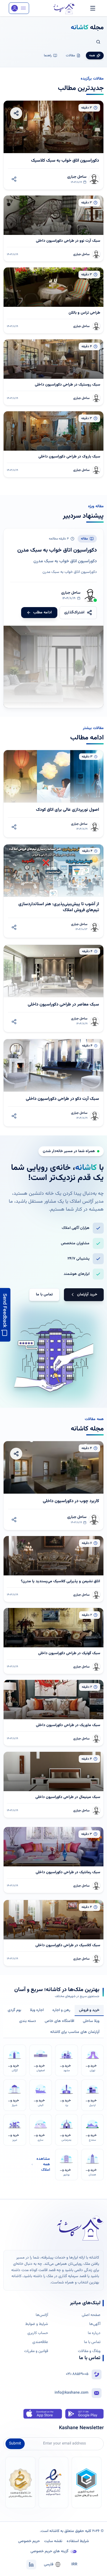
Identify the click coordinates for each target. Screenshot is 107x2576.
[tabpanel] (54, 2109)
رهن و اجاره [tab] (61, 2010)
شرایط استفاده (78, 2541)
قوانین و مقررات (36, 2351)
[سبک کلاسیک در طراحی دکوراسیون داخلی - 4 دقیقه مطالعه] (54, 1933)
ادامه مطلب (43, 613)
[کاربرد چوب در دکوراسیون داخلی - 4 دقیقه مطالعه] (54, 1486)
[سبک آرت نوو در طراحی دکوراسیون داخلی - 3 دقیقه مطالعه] (54, 228)
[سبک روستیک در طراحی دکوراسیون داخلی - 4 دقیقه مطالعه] (54, 372)
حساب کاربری (38, 2333)
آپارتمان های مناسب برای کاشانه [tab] (75, 2032)
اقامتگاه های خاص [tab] (59, 2021)
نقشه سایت (53, 2541)
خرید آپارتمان (87, 1295)
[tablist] (54, 2022)
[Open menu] (93, 8)
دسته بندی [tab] (28, 2021)
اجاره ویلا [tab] (37, 2010)
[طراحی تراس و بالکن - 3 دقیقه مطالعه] (54, 300)
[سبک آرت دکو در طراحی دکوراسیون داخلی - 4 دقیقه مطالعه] (54, 1083)
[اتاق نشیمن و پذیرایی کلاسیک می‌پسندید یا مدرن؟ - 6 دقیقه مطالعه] (54, 1569)
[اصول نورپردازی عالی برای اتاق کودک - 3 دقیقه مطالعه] (54, 794)
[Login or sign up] (19, 8)
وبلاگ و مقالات (89, 2351)
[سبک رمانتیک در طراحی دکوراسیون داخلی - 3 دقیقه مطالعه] (54, 1860)
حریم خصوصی (29, 2541)
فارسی (49, 2565)
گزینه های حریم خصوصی (49, 2551)
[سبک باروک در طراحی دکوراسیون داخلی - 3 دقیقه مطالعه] (54, 444)
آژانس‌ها (42, 2315)
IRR (74, 2565)
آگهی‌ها (95, 2324)
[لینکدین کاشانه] (31, 2565)
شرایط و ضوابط (37, 2324)
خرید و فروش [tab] (89, 2010)
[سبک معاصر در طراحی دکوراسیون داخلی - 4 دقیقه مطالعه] (54, 988)
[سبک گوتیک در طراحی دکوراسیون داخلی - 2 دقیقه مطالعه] (54, 1641)
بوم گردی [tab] (14, 2010)
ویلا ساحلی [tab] (91, 2021)
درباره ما (94, 2333)
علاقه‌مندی (40, 2342)
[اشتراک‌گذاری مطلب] (14, 179)
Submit (15, 2444)
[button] (19, 8)
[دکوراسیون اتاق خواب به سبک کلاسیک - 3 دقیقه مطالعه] (54, 145)
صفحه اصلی (91, 2315)
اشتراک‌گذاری (74, 613)
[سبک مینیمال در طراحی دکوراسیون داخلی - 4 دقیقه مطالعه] (54, 1785)
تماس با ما (44, 1295)
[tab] (95, 56)
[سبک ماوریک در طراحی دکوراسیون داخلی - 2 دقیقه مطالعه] (54, 1713)
